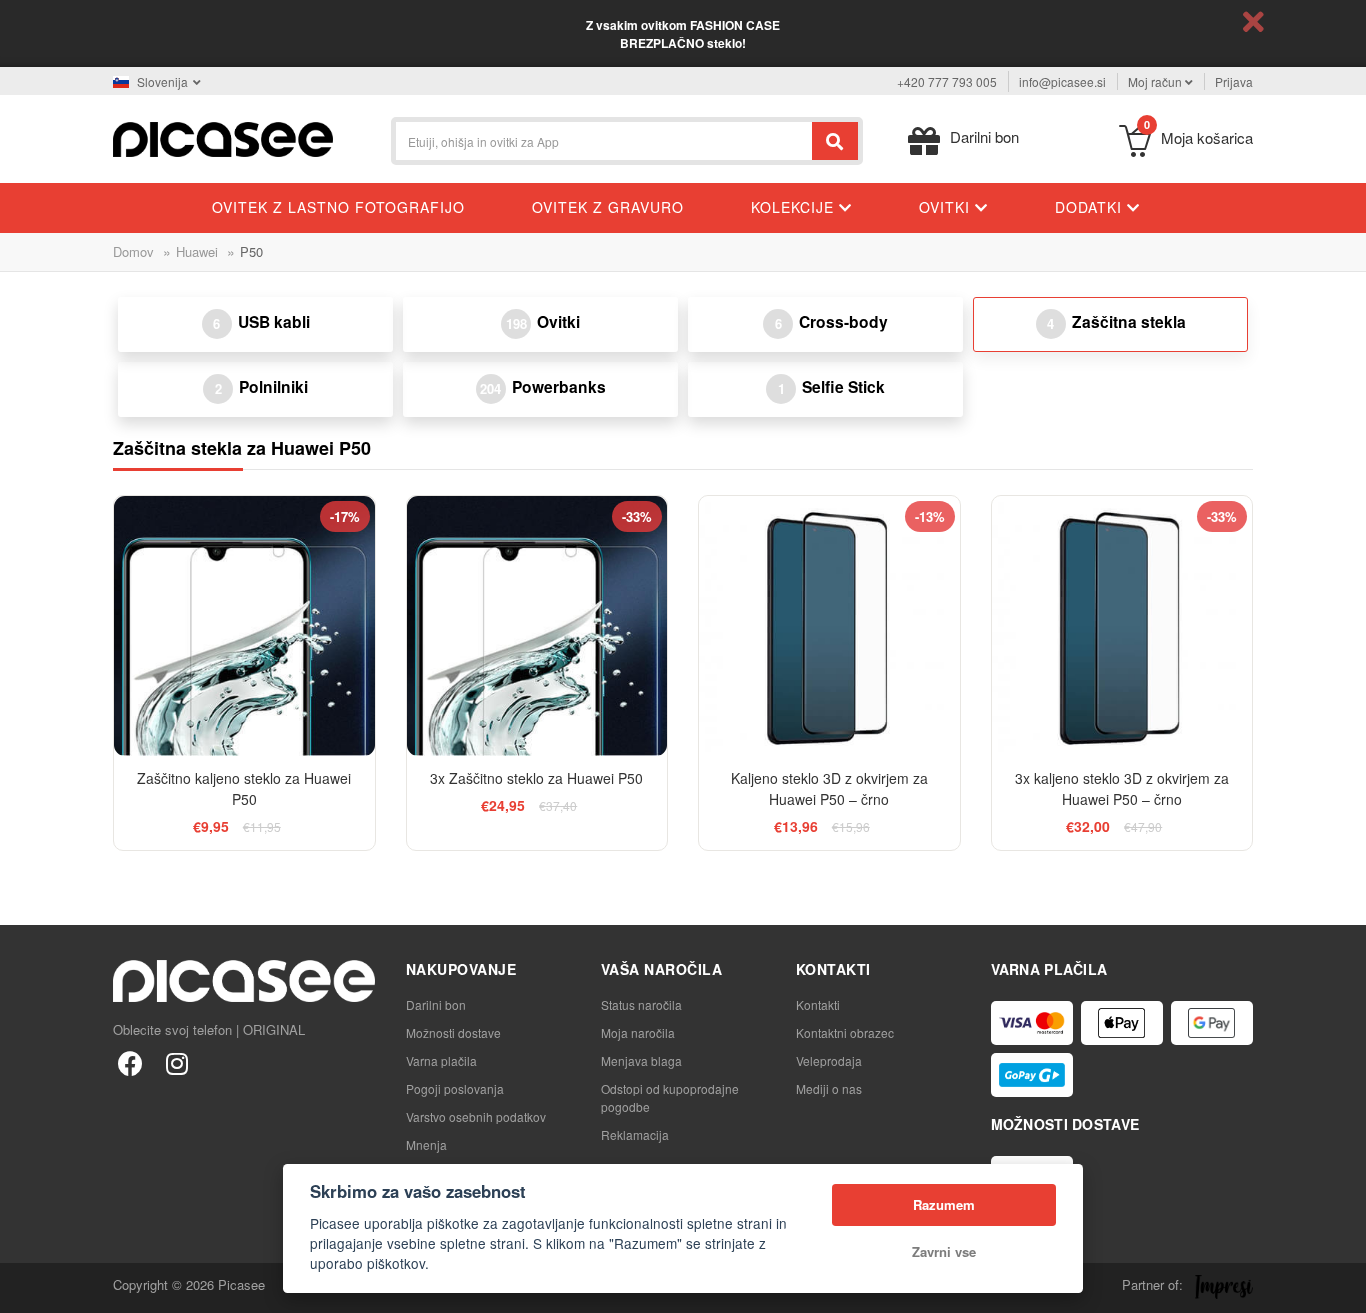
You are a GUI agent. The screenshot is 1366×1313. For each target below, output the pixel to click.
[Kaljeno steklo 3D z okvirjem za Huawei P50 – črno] (829, 626)
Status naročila (641, 1004)
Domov (133, 251)
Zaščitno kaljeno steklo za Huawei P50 (244, 788)
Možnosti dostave (453, 1032)
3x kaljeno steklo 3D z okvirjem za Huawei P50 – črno (1122, 788)
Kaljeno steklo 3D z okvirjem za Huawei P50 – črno (829, 788)
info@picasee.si (1062, 81)
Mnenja (426, 1144)
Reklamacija (635, 1134)
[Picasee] (223, 137)
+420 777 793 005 (947, 81)
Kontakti (818, 1004)
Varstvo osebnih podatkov (476, 1116)
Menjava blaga (641, 1060)
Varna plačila (441, 1060)
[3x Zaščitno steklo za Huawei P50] (537, 626)
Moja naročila (638, 1032)
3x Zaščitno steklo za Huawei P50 (536, 778)
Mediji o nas (829, 1088)
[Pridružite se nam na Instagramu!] (176, 1062)
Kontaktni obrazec (845, 1032)
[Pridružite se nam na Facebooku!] (130, 1062)
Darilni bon (436, 1004)
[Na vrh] (26, 1287)
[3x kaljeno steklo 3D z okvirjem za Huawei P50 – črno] (1122, 626)
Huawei (197, 251)
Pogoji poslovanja (455, 1088)
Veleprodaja (829, 1060)
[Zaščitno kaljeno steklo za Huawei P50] (244, 626)
